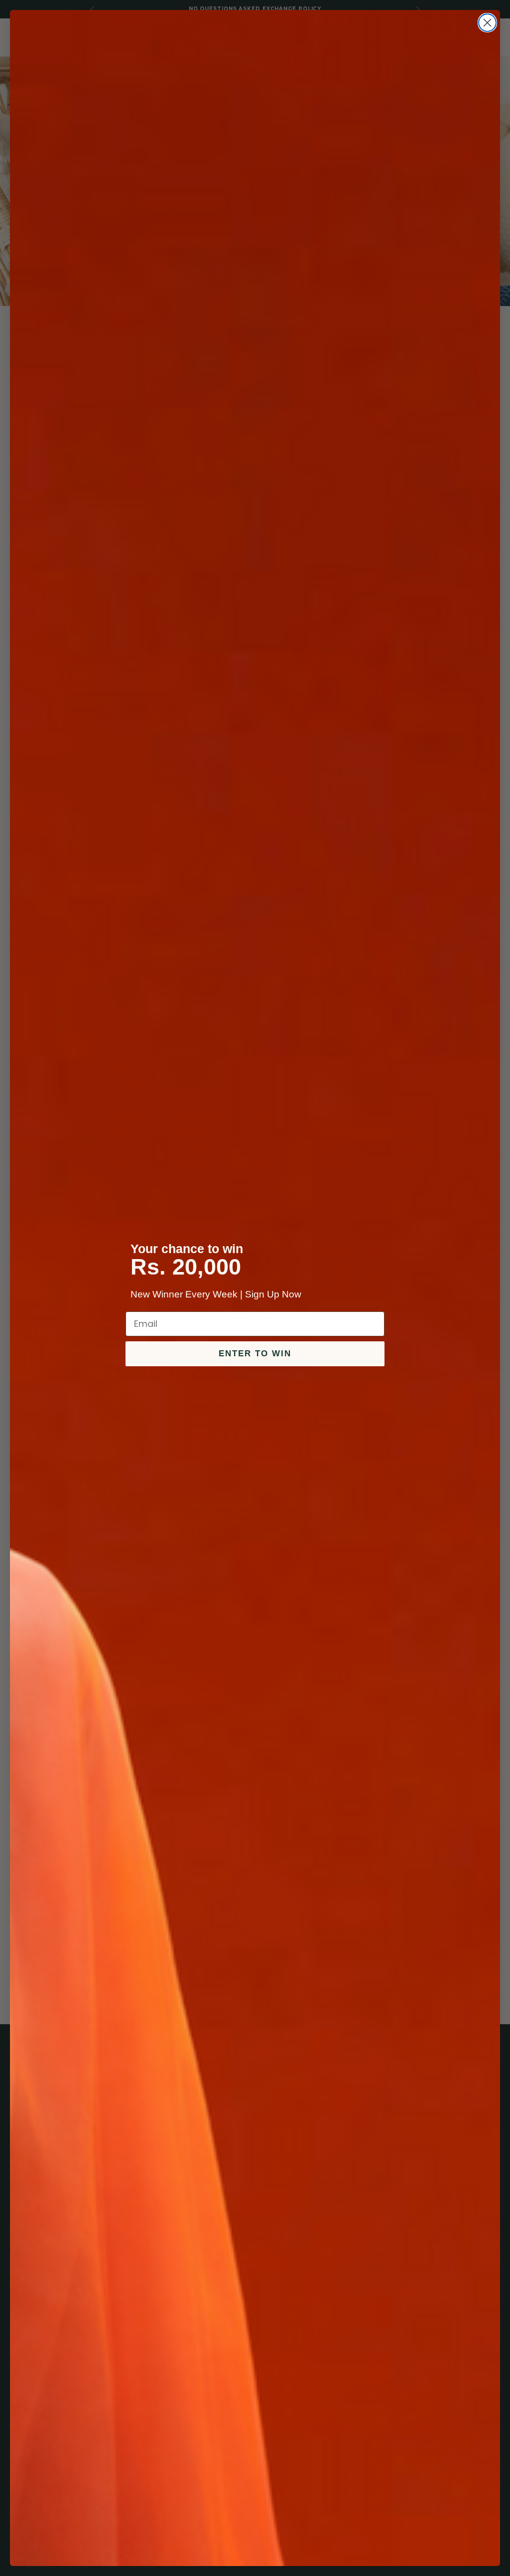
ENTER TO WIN (255, 1354)
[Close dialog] (487, 23)
